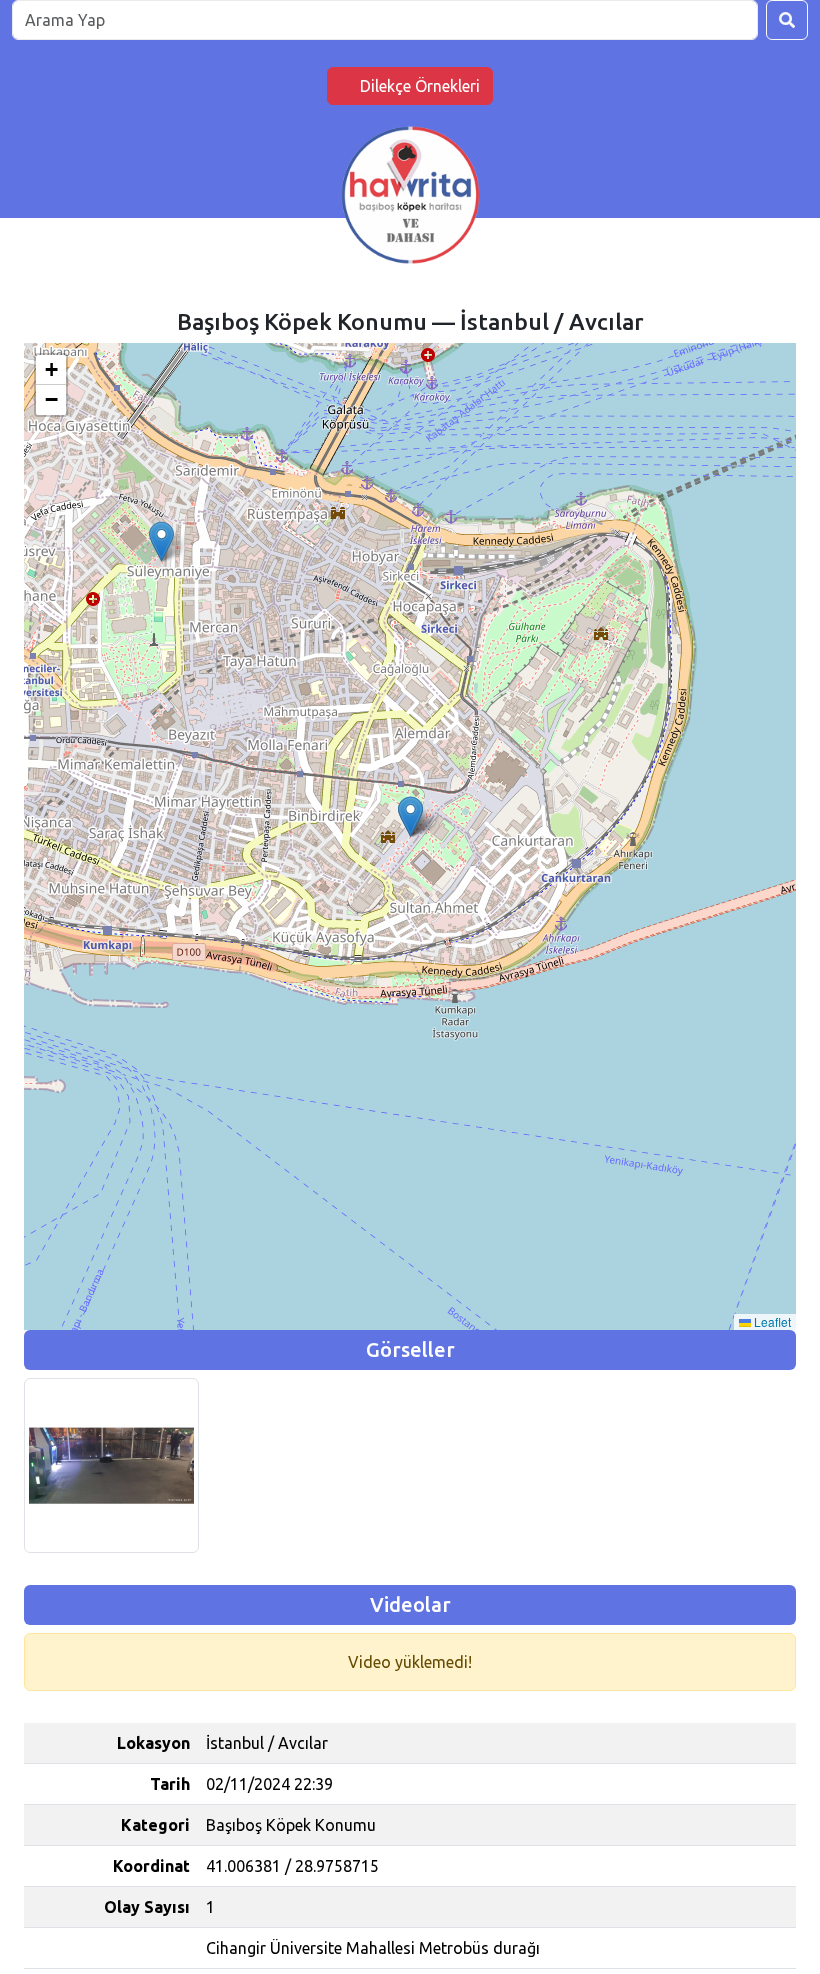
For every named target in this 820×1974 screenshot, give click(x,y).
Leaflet (771, 1321)
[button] (410, 816)
